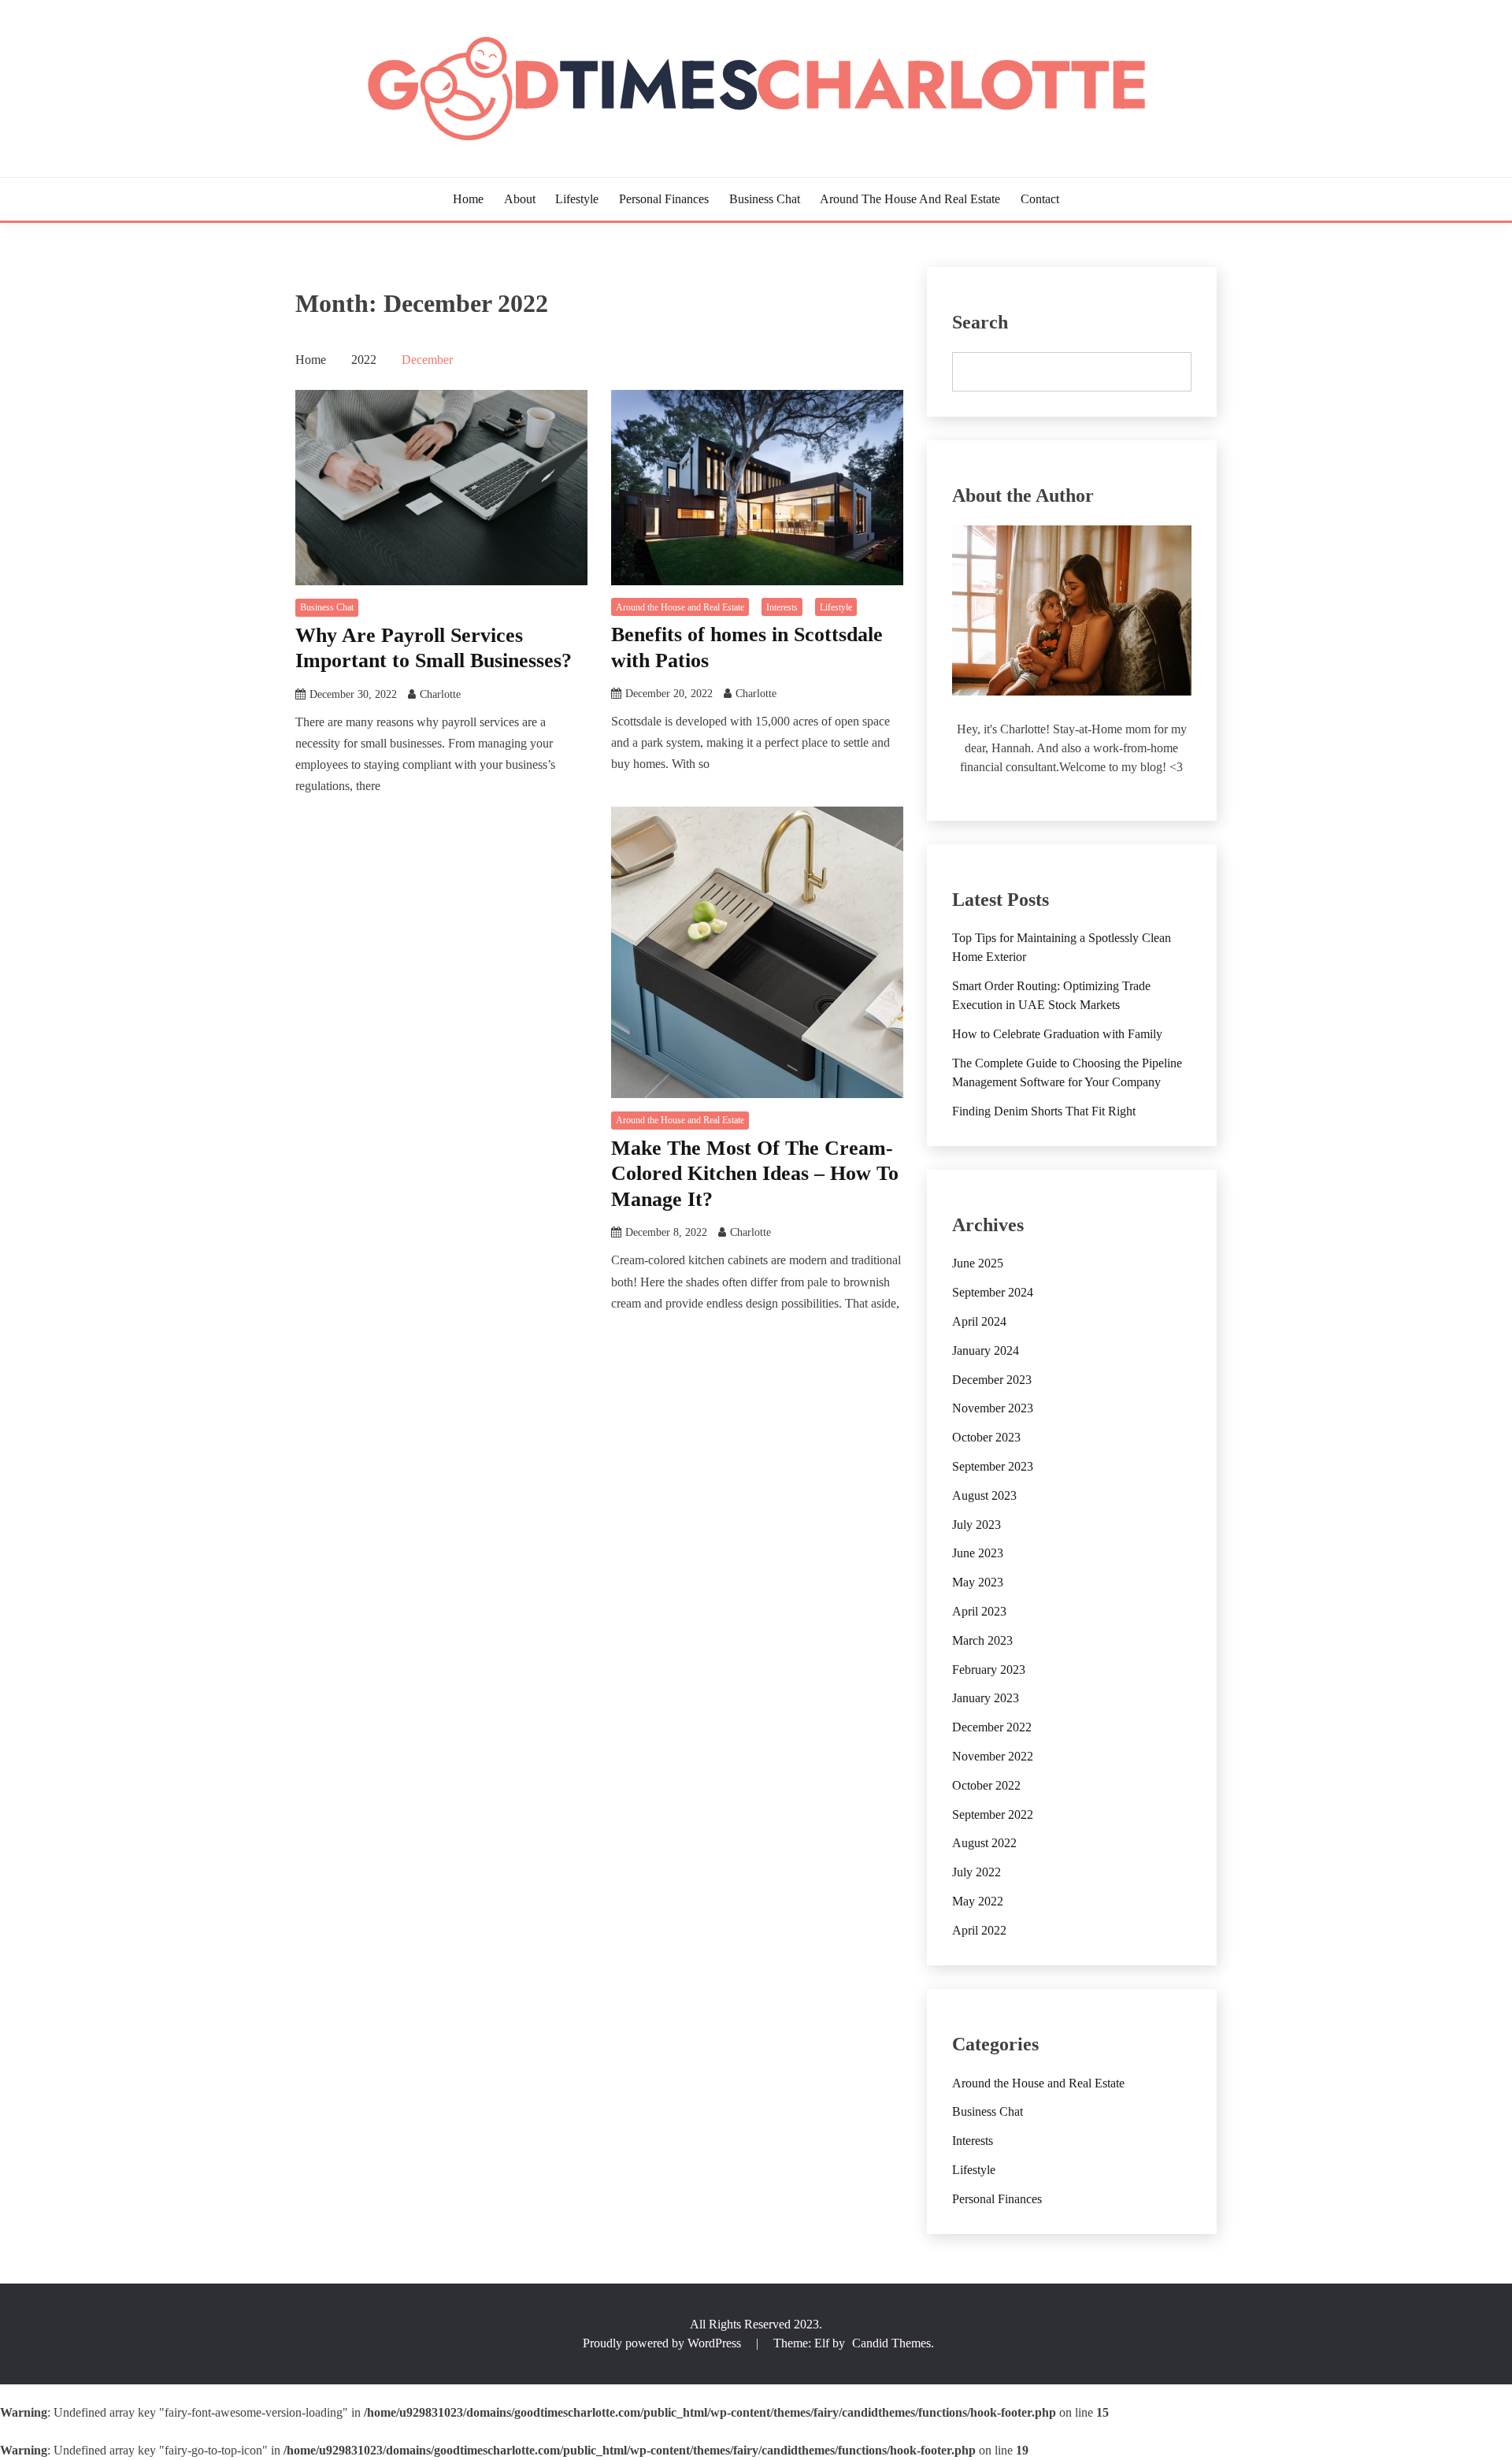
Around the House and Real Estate (910, 199)
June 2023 (978, 1553)
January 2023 (986, 1698)
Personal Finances (664, 199)
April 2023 (979, 1611)
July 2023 (976, 1525)
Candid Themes (891, 2343)
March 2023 (982, 1640)
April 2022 (979, 1930)
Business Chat (765, 199)
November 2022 (993, 1756)
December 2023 (992, 1380)
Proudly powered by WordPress (663, 2343)
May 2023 (978, 1582)
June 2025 (978, 1263)
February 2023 (989, 1670)
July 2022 (976, 1872)
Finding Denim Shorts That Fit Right (1044, 1111)
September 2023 (993, 1466)
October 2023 (986, 1437)
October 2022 (986, 1785)
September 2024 (993, 1292)
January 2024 (986, 1351)
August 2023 (984, 1495)
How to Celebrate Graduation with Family (1057, 1034)
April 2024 (979, 1321)
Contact (1040, 199)
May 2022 (978, 1901)
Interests (782, 607)
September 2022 (993, 1814)
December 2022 (992, 1727)
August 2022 (984, 1843)
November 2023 (993, 1408)
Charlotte (440, 694)
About (520, 199)
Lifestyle (577, 199)
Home (468, 199)
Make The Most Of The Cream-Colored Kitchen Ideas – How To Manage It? (755, 1174)
